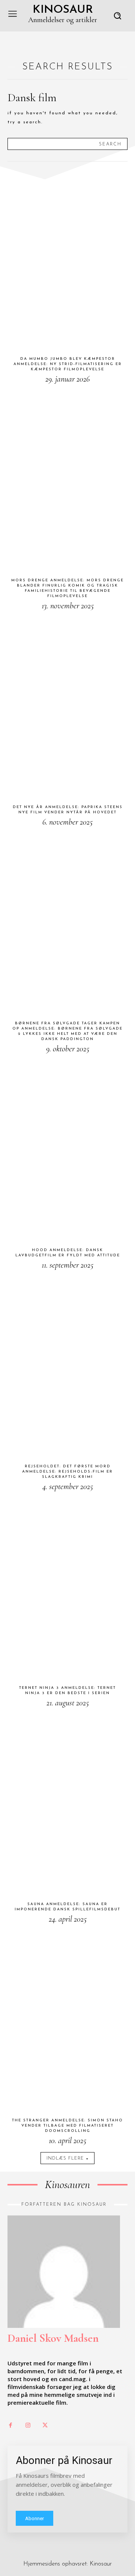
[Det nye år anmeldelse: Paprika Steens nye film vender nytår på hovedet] (67, 707)
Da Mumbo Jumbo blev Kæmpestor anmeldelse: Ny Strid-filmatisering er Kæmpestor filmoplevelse (68, 364)
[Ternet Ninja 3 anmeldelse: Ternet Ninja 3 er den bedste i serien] (67, 1588)
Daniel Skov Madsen (53, 2338)
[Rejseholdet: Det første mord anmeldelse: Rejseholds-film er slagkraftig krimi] (67, 1367)
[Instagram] (28, 2426)
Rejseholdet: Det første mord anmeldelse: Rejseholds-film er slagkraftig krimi (67, 1472)
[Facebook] (10, 2426)
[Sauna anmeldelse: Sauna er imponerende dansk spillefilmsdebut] (67, 1804)
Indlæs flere (65, 2158)
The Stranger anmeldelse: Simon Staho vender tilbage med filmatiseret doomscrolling (67, 2126)
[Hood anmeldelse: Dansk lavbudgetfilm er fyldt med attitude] (67, 1150)
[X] (45, 2426)
